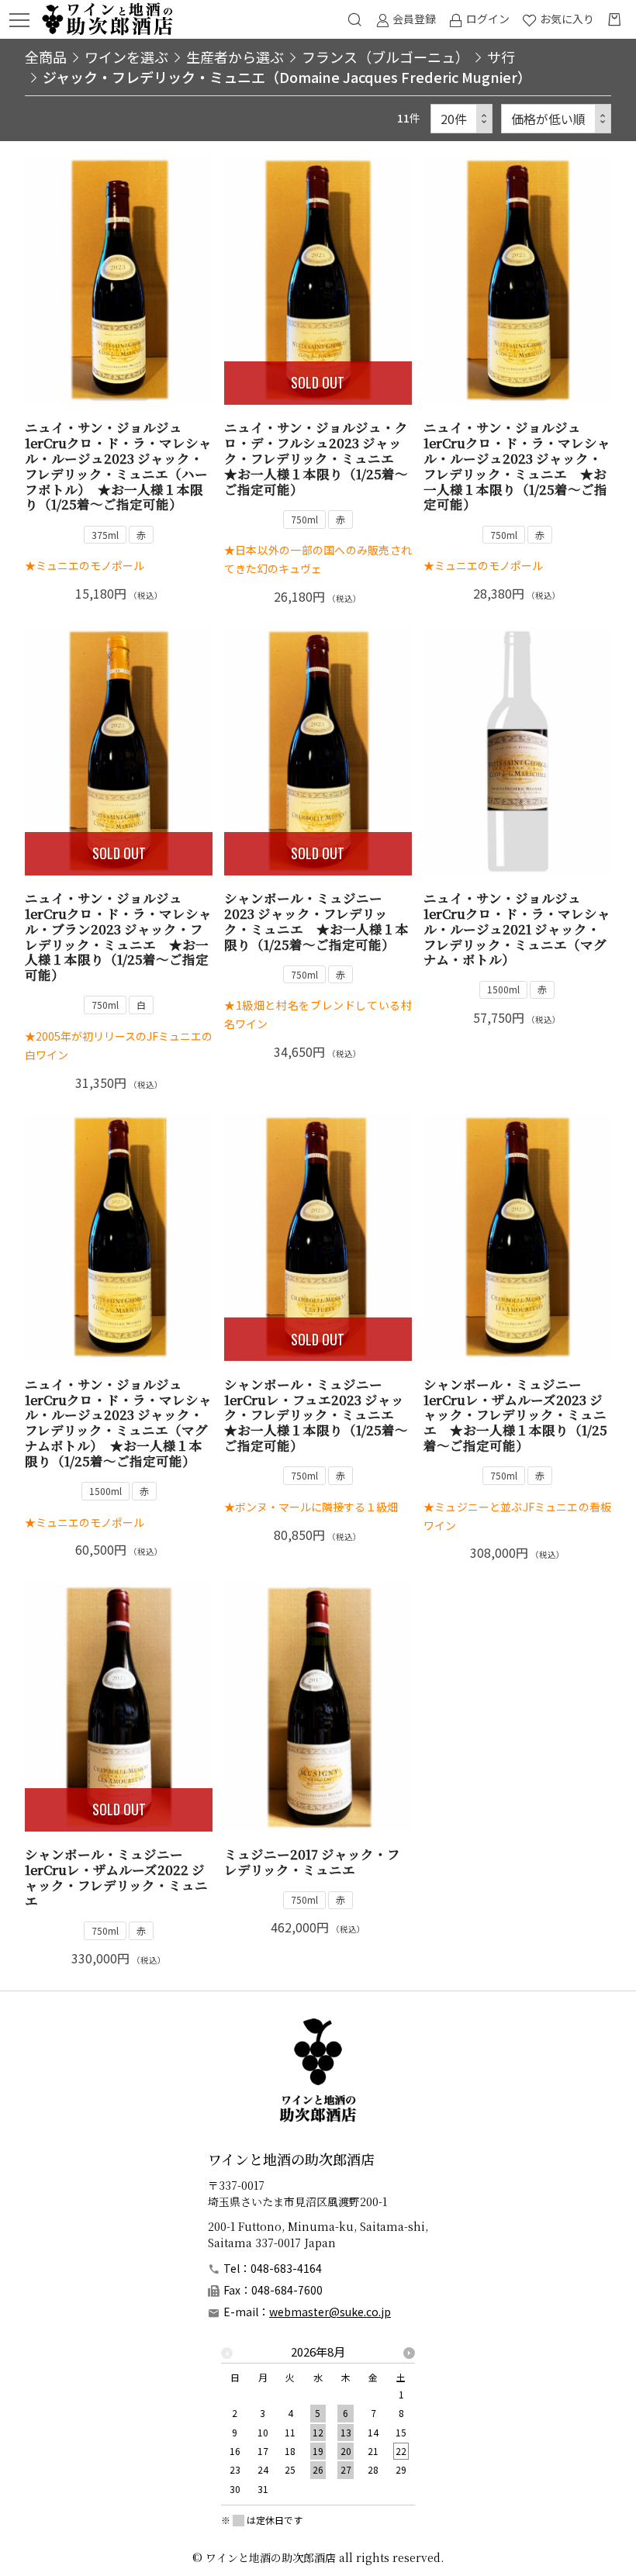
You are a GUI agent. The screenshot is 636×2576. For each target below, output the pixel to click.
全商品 (46, 57)
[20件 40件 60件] (461, 119)
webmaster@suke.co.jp (330, 2312)
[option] (318, 2425)
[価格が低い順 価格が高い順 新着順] (556, 119)
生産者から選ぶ (235, 57)
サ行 (501, 57)
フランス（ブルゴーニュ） (385, 57)
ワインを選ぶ (126, 57)
